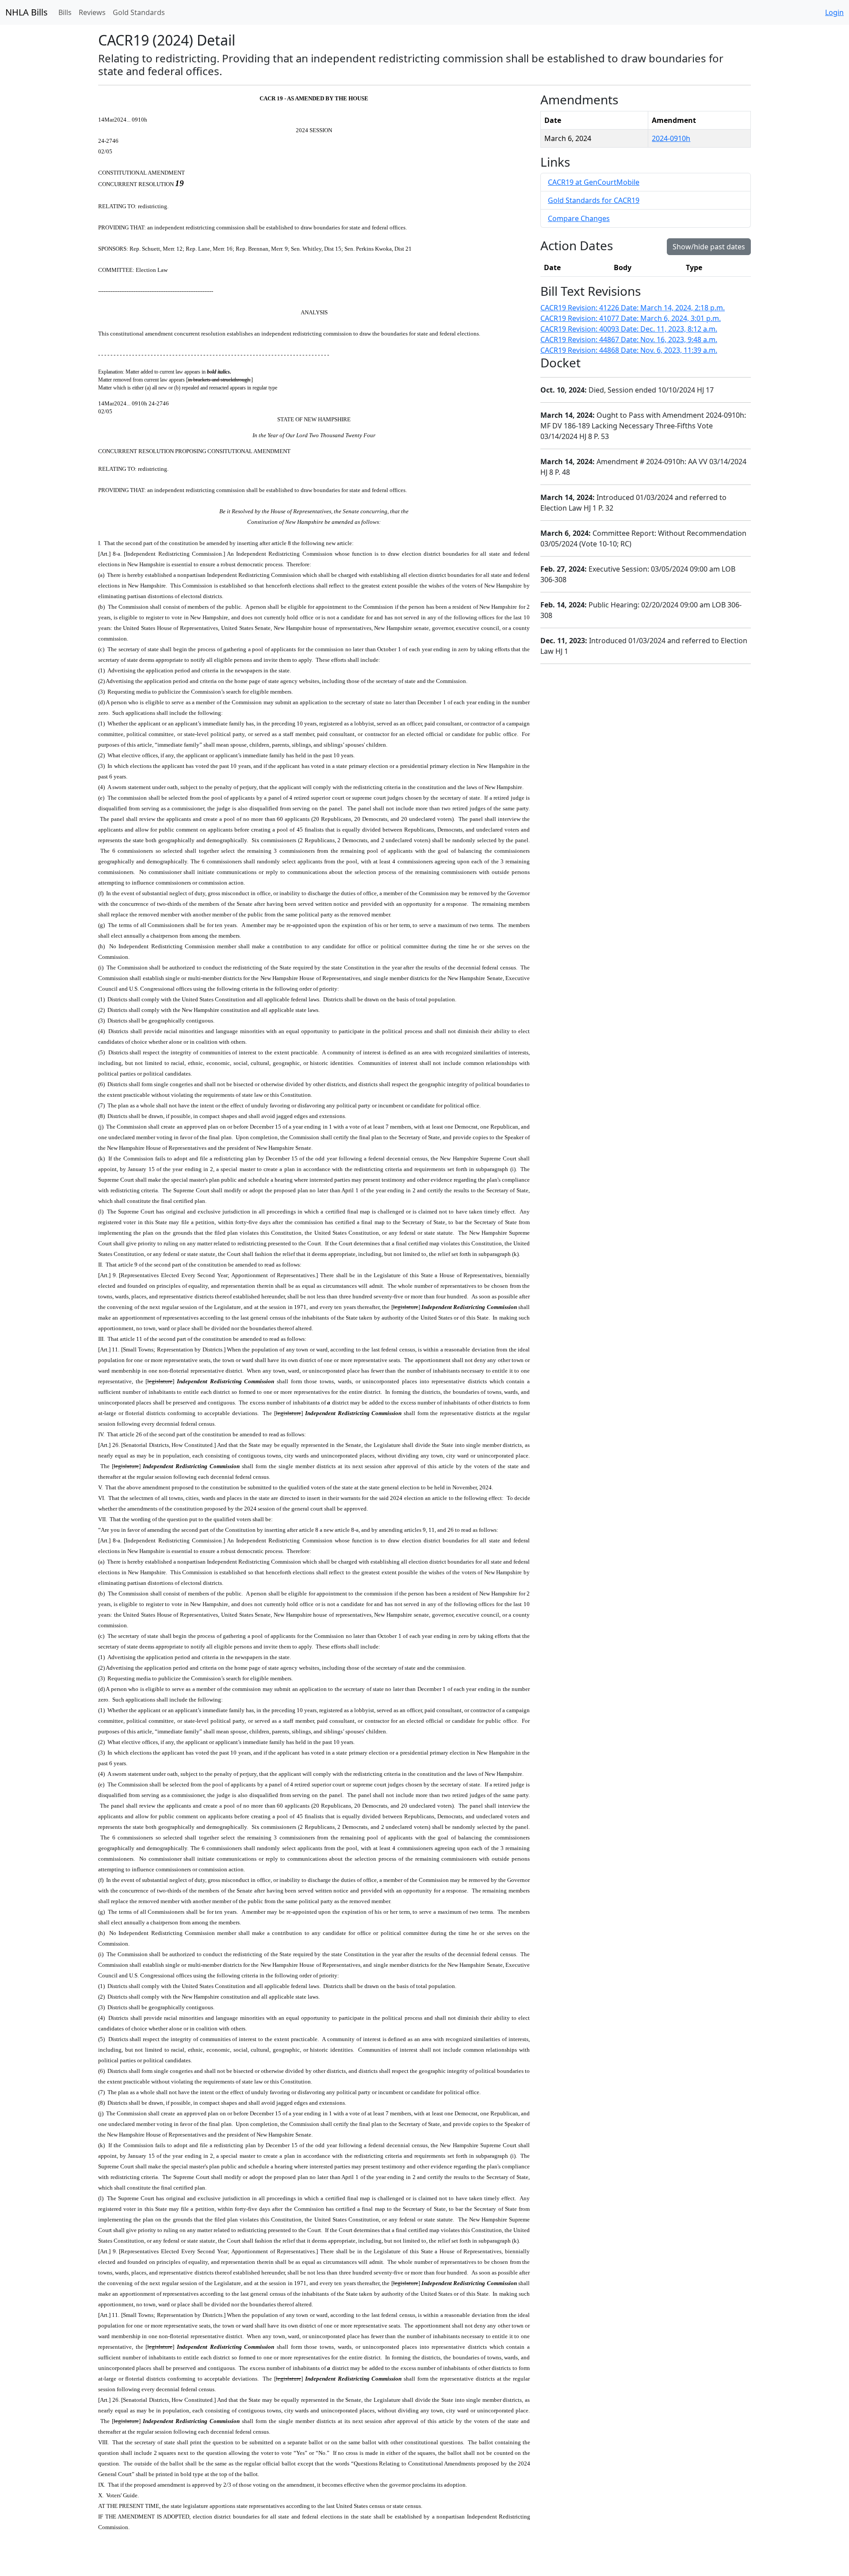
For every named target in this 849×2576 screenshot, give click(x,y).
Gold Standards (139, 12)
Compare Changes (579, 218)
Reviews (92, 12)
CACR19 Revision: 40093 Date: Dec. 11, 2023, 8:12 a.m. (629, 329)
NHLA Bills (27, 12)
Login (834, 12)
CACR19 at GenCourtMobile (594, 182)
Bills (65, 12)
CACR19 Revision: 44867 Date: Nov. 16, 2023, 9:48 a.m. (629, 340)
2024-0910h (671, 138)
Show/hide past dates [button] (709, 247)
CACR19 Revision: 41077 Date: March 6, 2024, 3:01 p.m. (631, 318)
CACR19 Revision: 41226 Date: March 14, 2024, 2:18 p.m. (633, 308)
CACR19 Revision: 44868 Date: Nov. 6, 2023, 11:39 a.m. (629, 350)
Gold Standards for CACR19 (594, 200)
